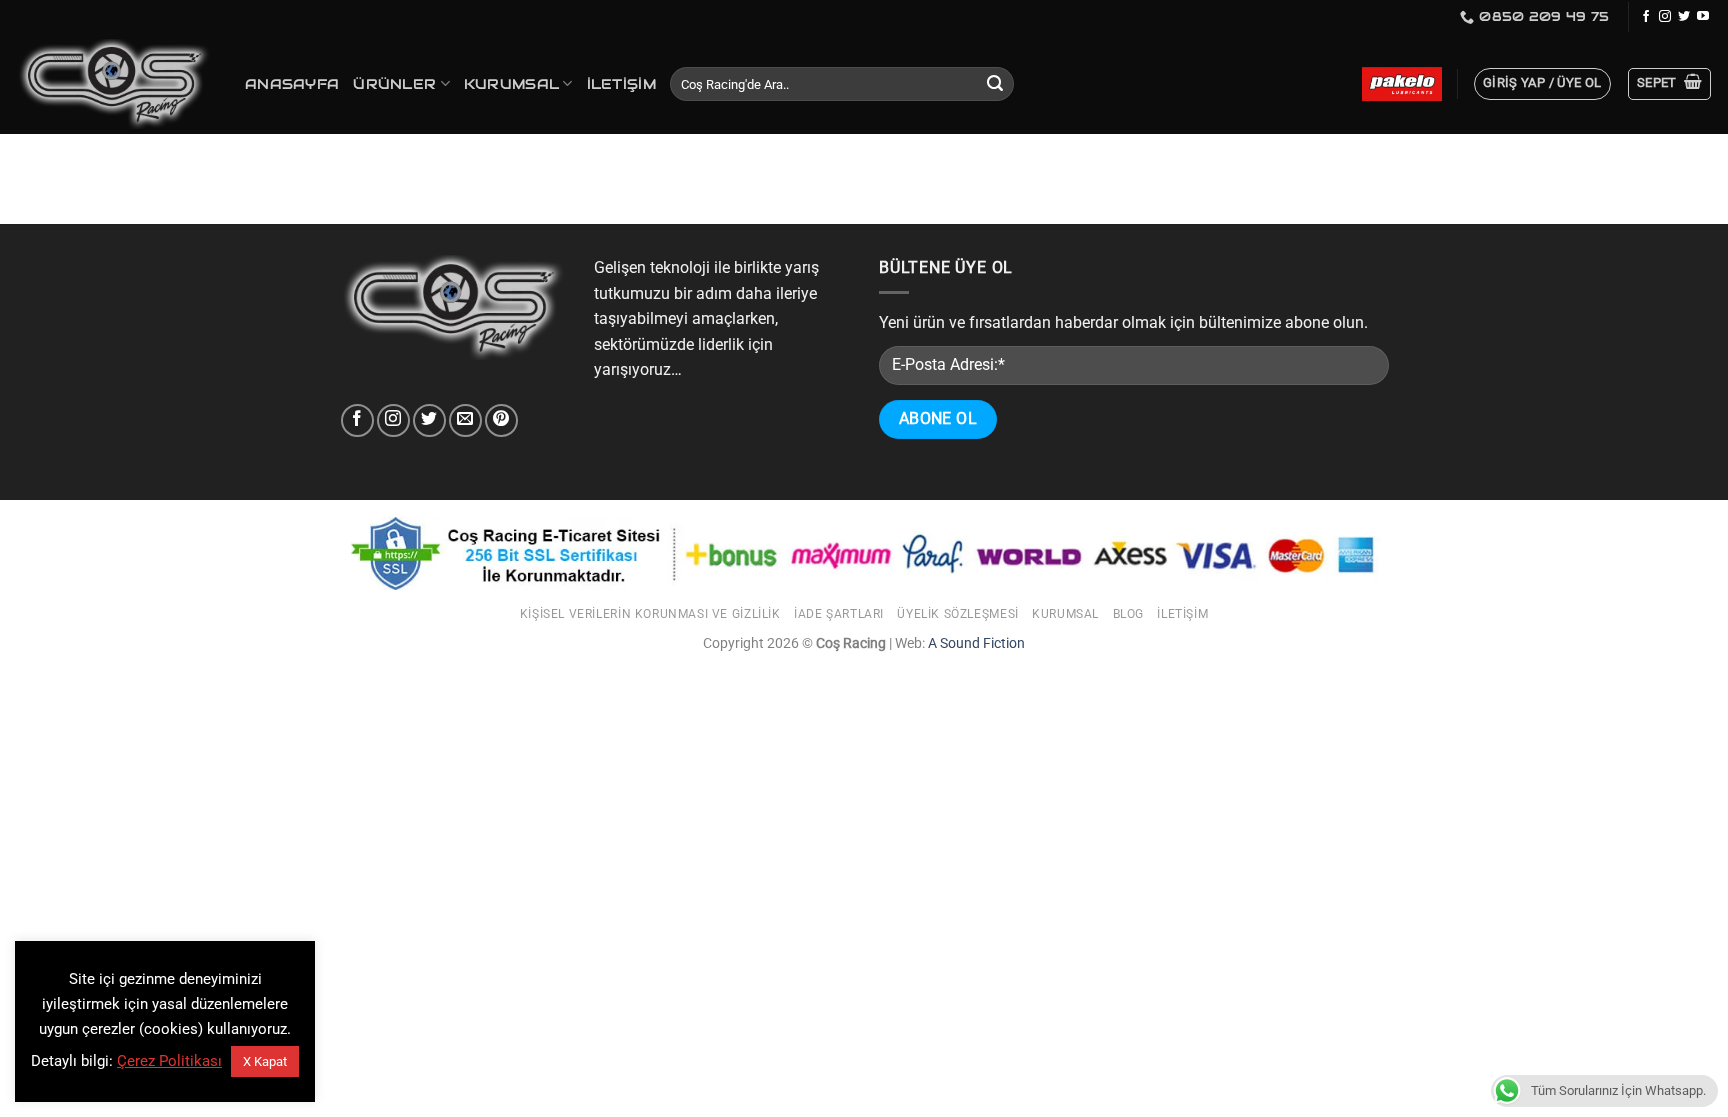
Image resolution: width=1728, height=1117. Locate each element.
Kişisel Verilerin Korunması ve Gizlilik (650, 614)
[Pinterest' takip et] (501, 420)
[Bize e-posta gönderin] (465, 420)
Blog (1128, 614)
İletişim (621, 84)
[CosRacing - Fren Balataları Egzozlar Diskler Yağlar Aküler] (115, 84)
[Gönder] (995, 84)
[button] (1542, 84)
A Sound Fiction (975, 643)
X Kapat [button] (265, 1061)
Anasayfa (292, 84)
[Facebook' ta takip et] (1646, 17)
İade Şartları (839, 614)
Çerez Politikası (169, 1061)
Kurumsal (511, 84)
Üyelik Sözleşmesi (957, 614)
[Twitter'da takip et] (1684, 17)
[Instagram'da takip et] (1665, 17)
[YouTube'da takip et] (1703, 17)
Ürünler (394, 84)
